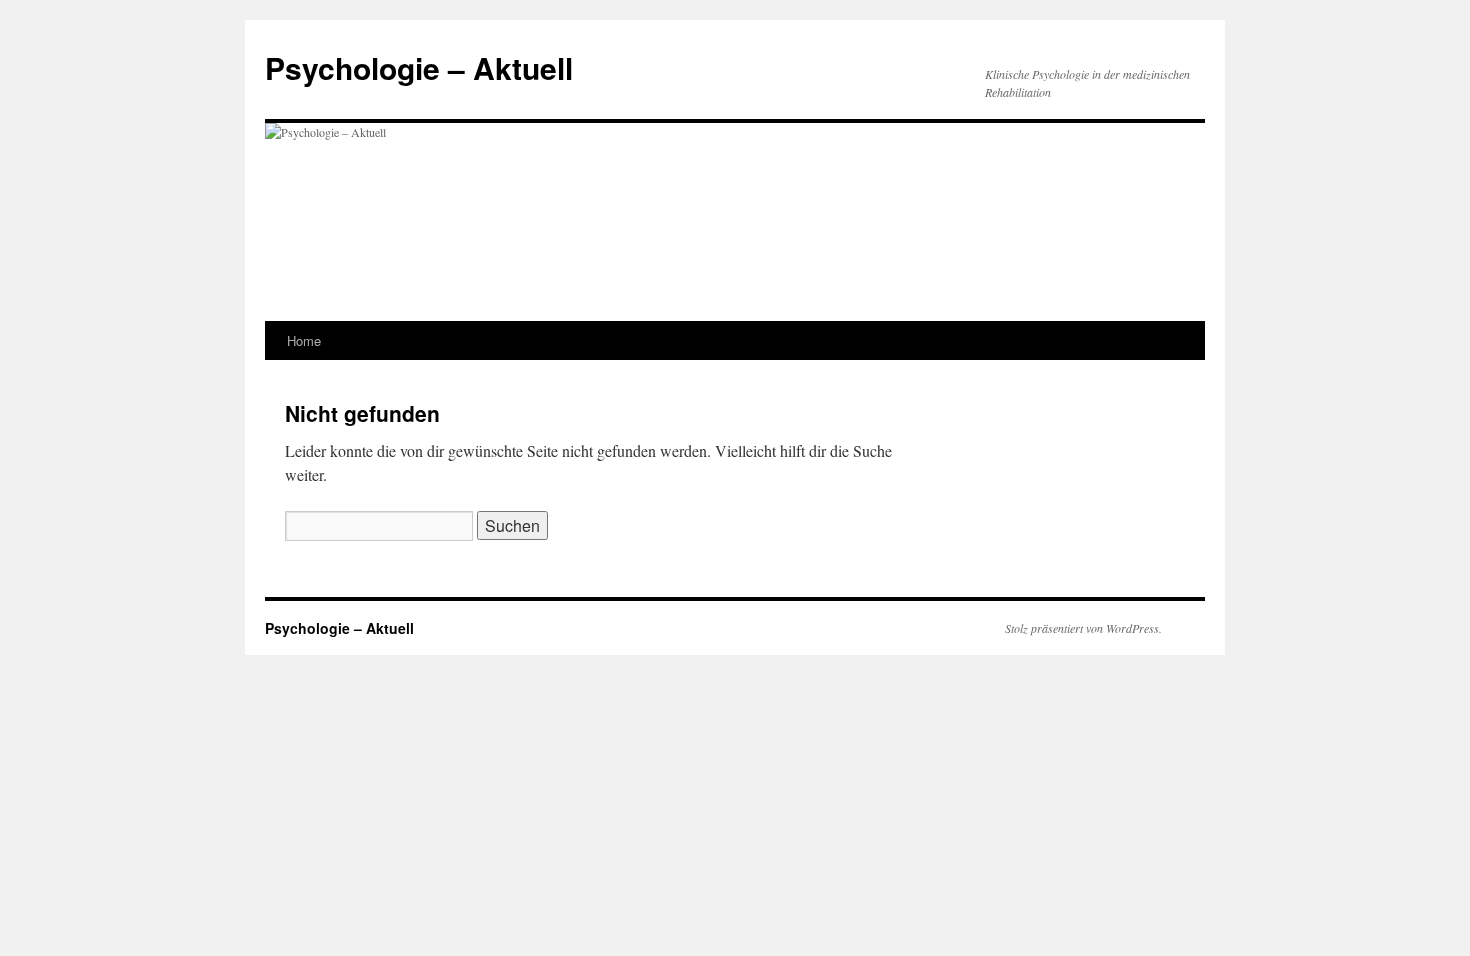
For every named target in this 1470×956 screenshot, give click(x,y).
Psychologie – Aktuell (419, 67)
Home (304, 340)
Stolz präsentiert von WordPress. (1083, 628)
